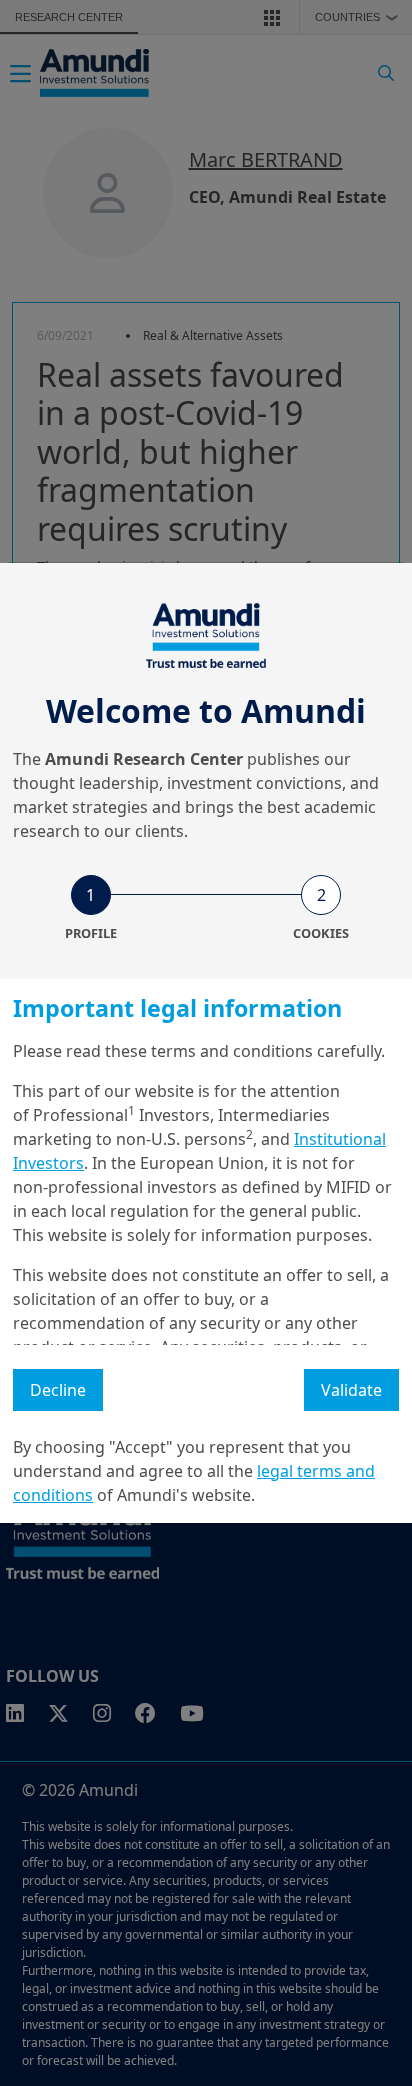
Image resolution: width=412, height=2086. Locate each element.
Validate (351, 1390)
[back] (356, 1143)
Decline (58, 1390)
